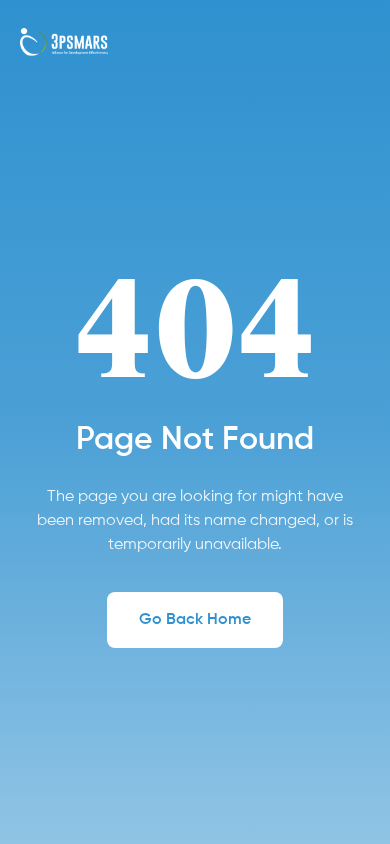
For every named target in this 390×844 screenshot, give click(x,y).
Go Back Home (195, 620)
